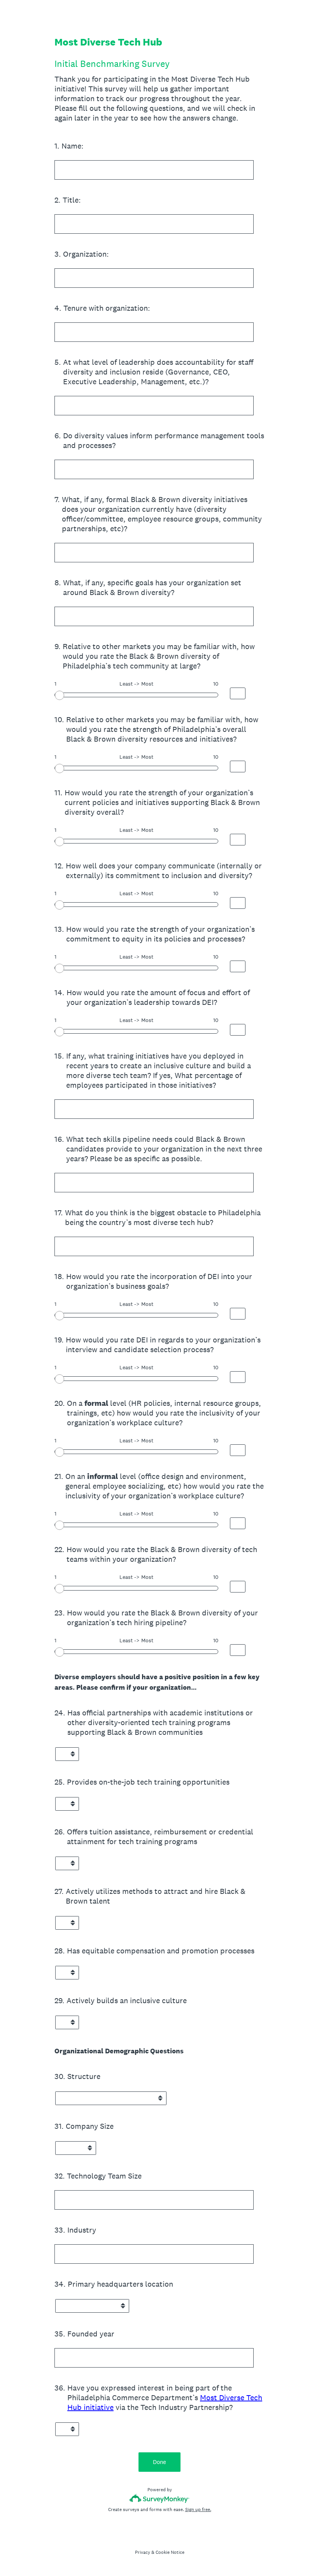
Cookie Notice (170, 2552)
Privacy (143, 2552)
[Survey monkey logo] (160, 2498)
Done (159, 2462)
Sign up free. (198, 2509)
